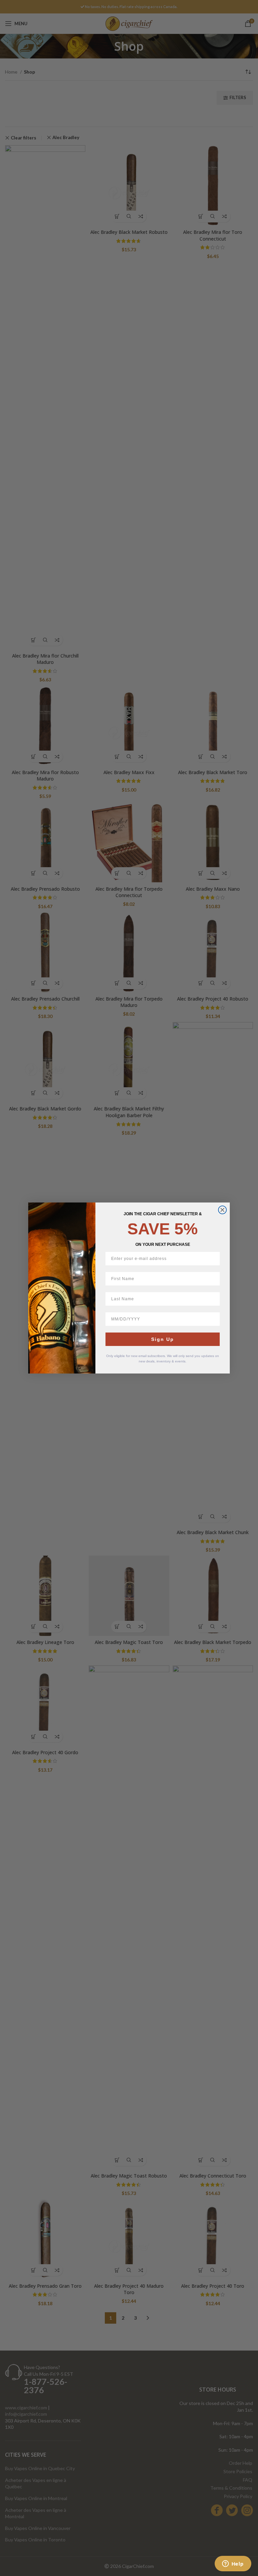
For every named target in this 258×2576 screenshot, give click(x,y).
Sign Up (163, 1339)
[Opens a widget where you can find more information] (233, 2564)
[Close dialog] (222, 1210)
